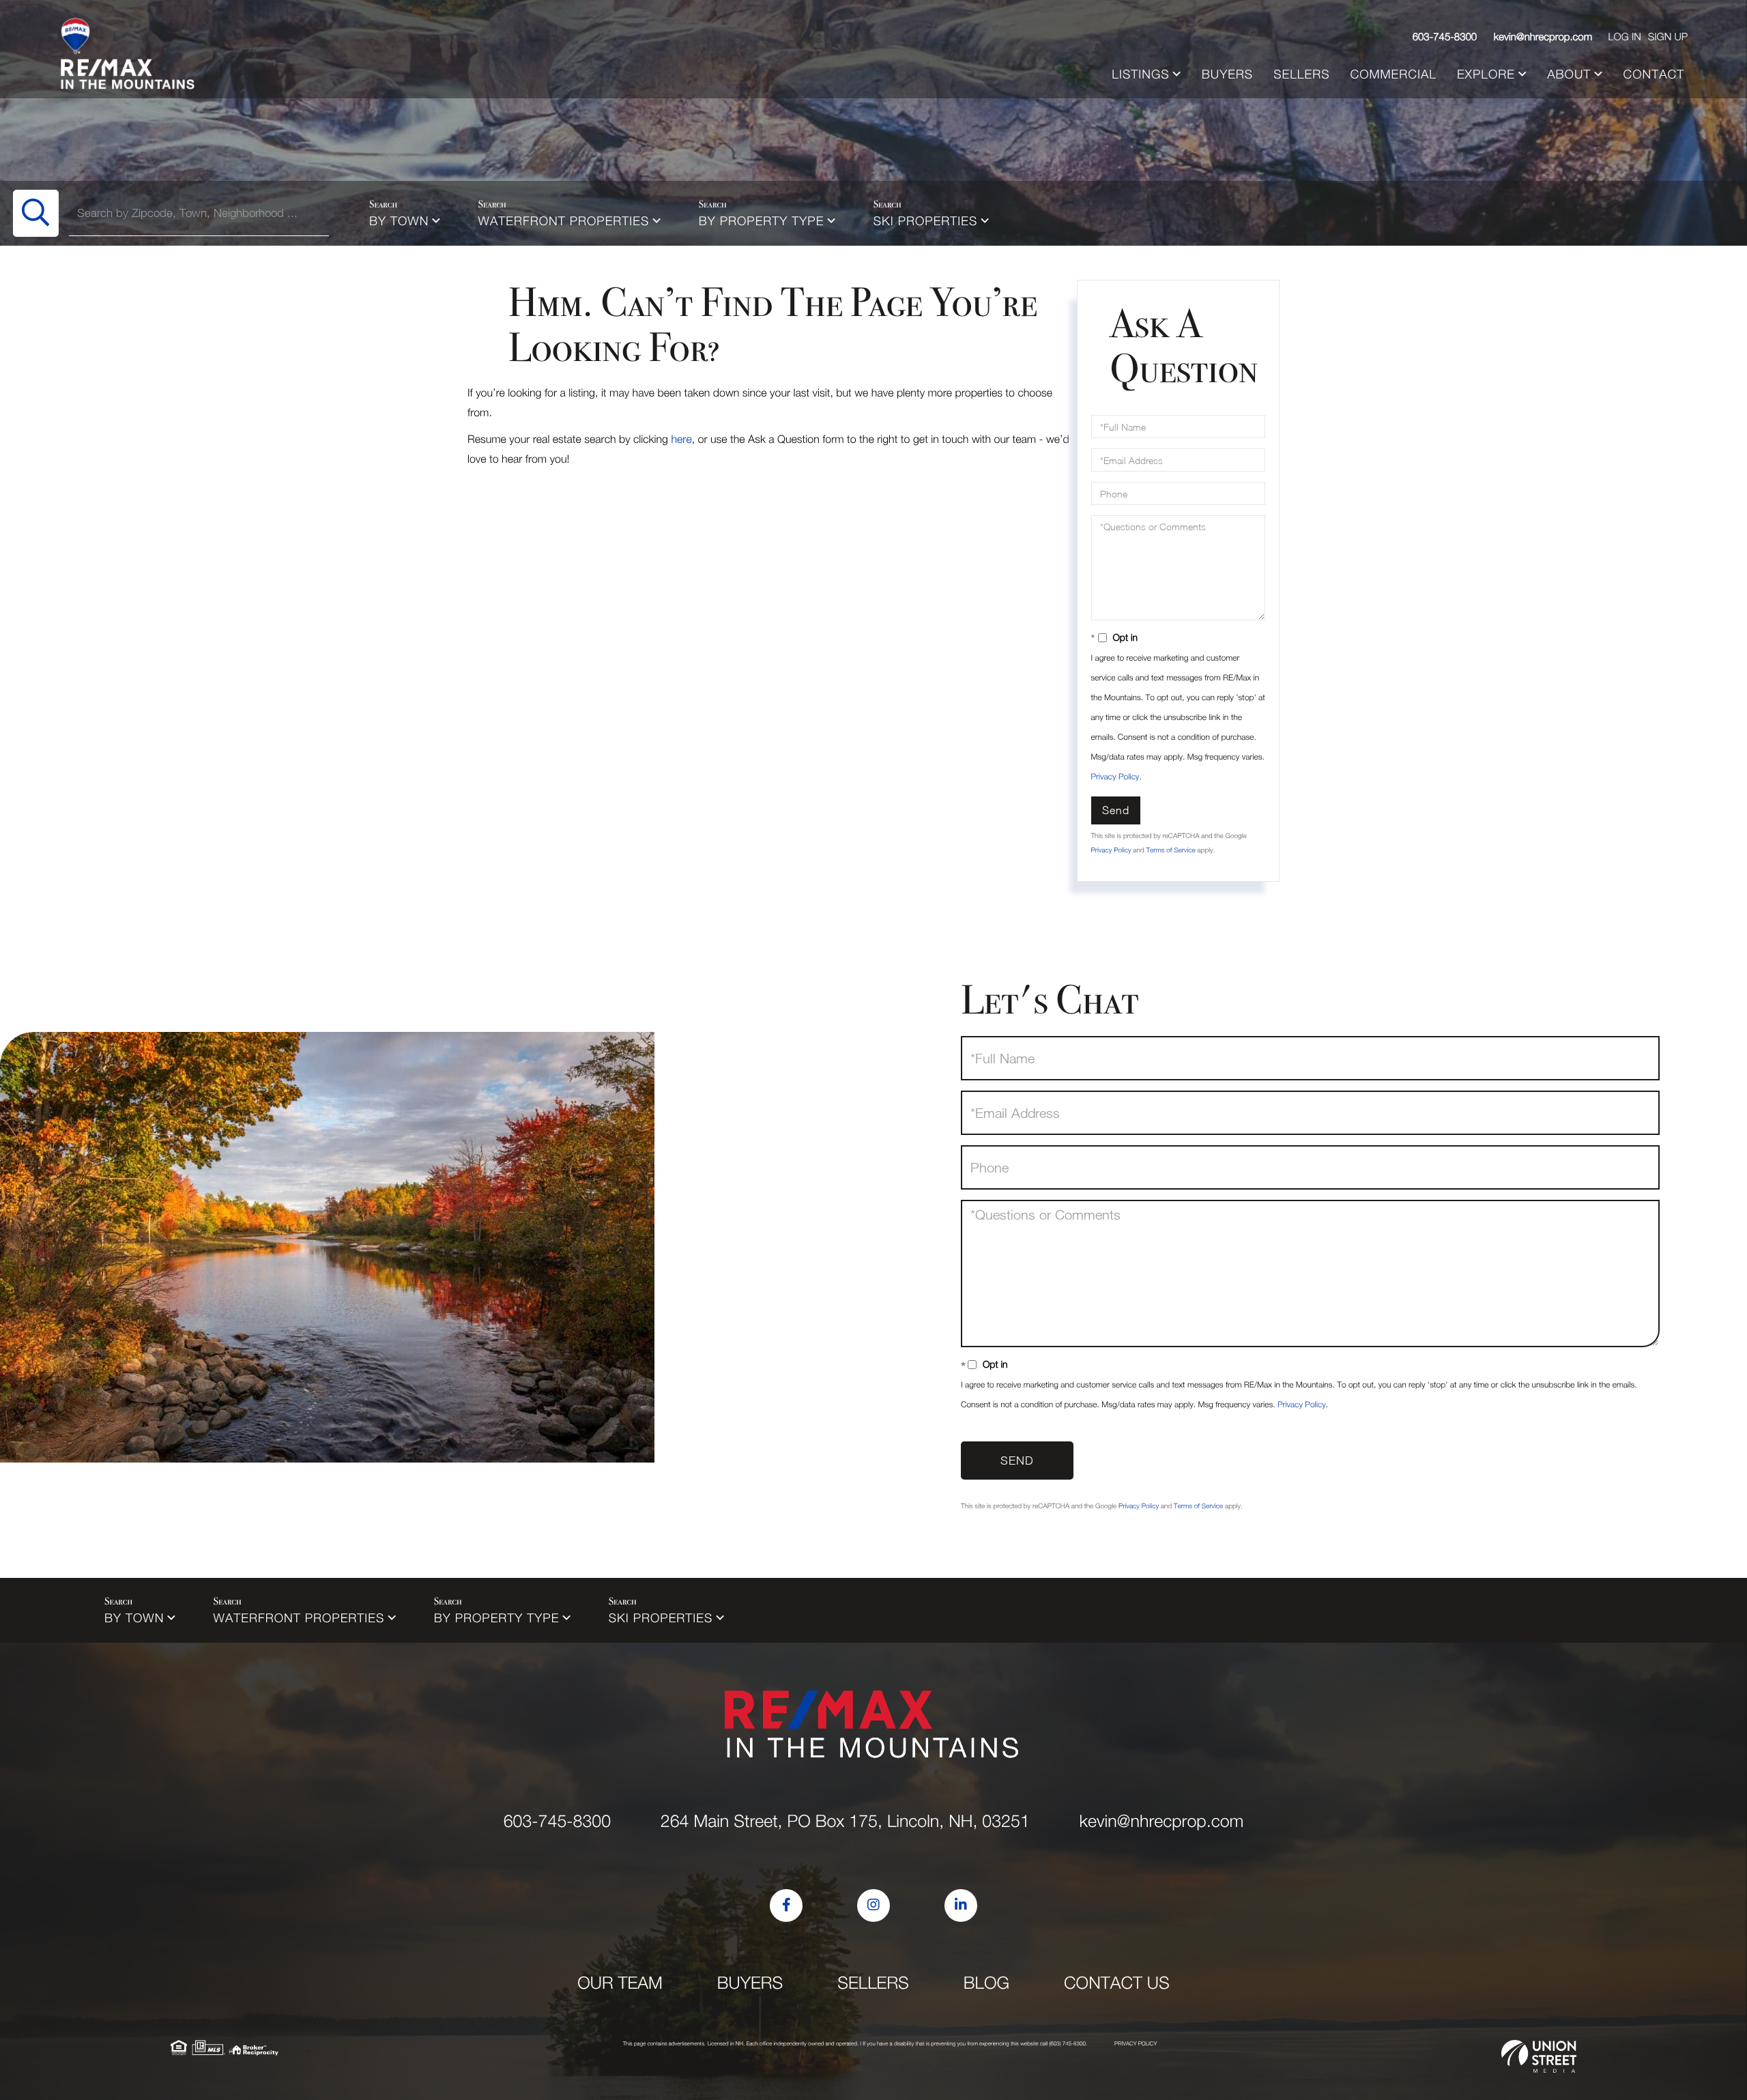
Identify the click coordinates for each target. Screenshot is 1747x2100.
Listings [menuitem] (1140, 74)
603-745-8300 (1445, 37)
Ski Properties (926, 221)
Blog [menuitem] (986, 1983)
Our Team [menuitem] (620, 1983)
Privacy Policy (1115, 776)
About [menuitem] (1569, 74)
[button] (36, 213)
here (681, 440)
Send (1116, 810)
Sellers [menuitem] (1301, 74)
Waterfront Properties (564, 221)
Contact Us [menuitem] (1117, 1983)
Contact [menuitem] (1654, 74)
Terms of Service (1170, 850)
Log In (1624, 37)
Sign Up (1668, 37)
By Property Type (762, 221)
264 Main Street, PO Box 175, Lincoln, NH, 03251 (845, 1821)
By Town (399, 221)
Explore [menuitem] (1486, 74)
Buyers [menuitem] (1227, 74)
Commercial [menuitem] (1394, 74)
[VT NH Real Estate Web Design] (1539, 2056)
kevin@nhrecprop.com (1543, 37)
